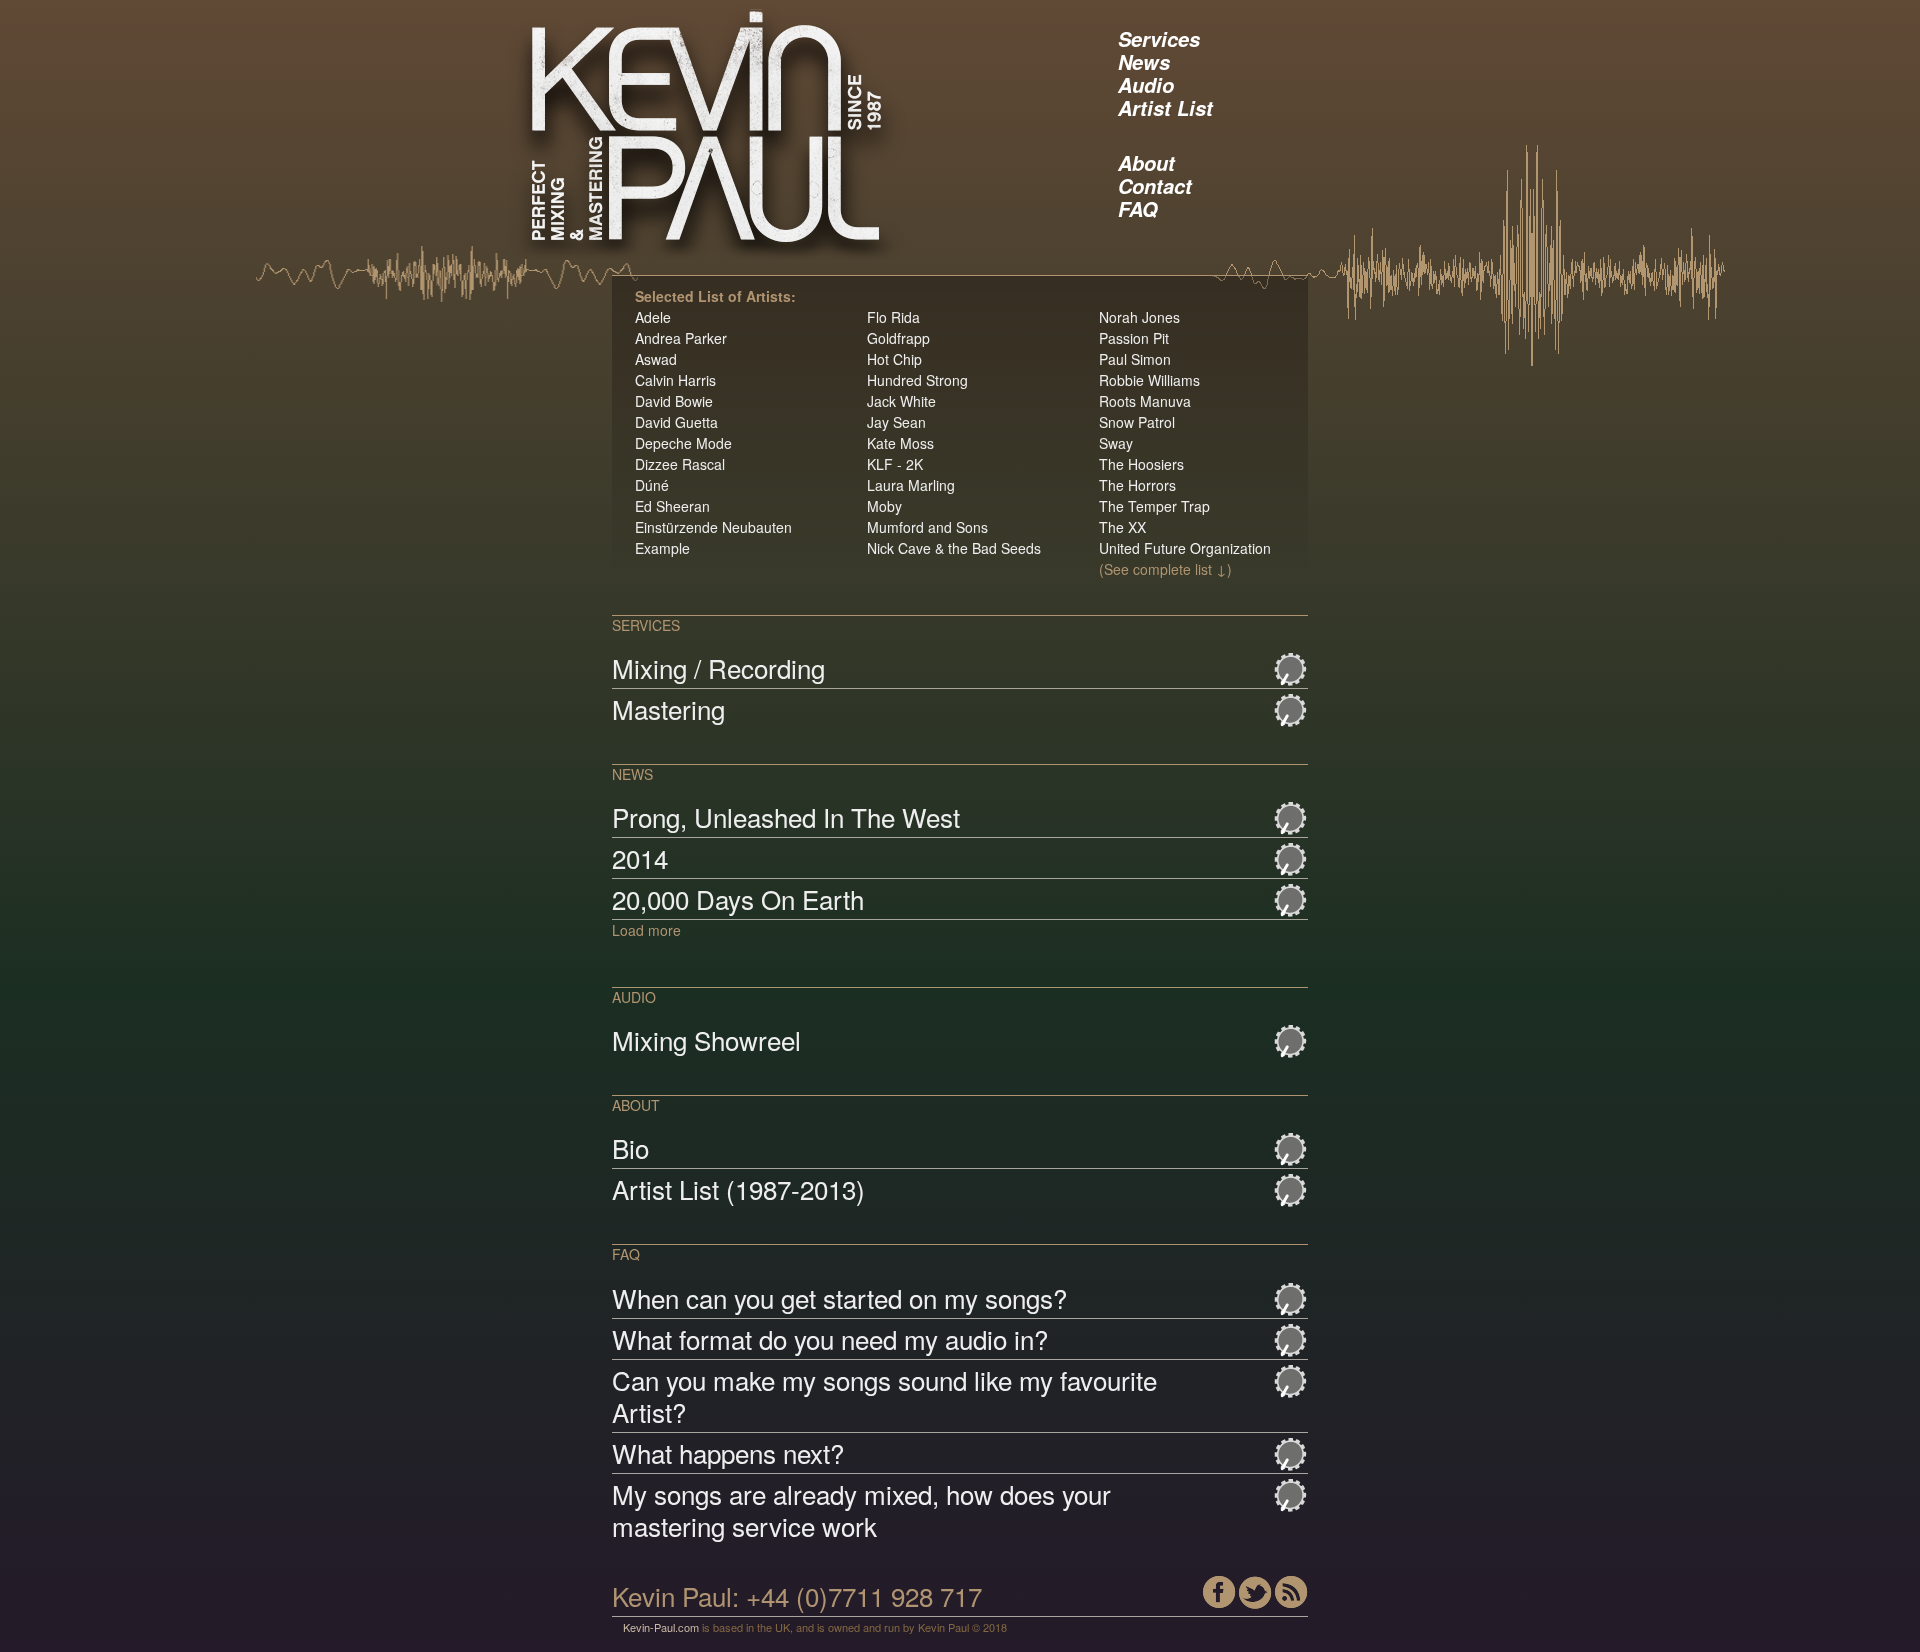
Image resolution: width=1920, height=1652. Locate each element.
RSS (1291, 1592)
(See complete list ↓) (1165, 569)
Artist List (1165, 108)
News (1144, 62)
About (1146, 163)
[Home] (759, 134)
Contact (1155, 186)
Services (1159, 39)
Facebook (1219, 1592)
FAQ (1138, 209)
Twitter (1255, 1592)
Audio (1146, 85)
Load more (646, 930)
